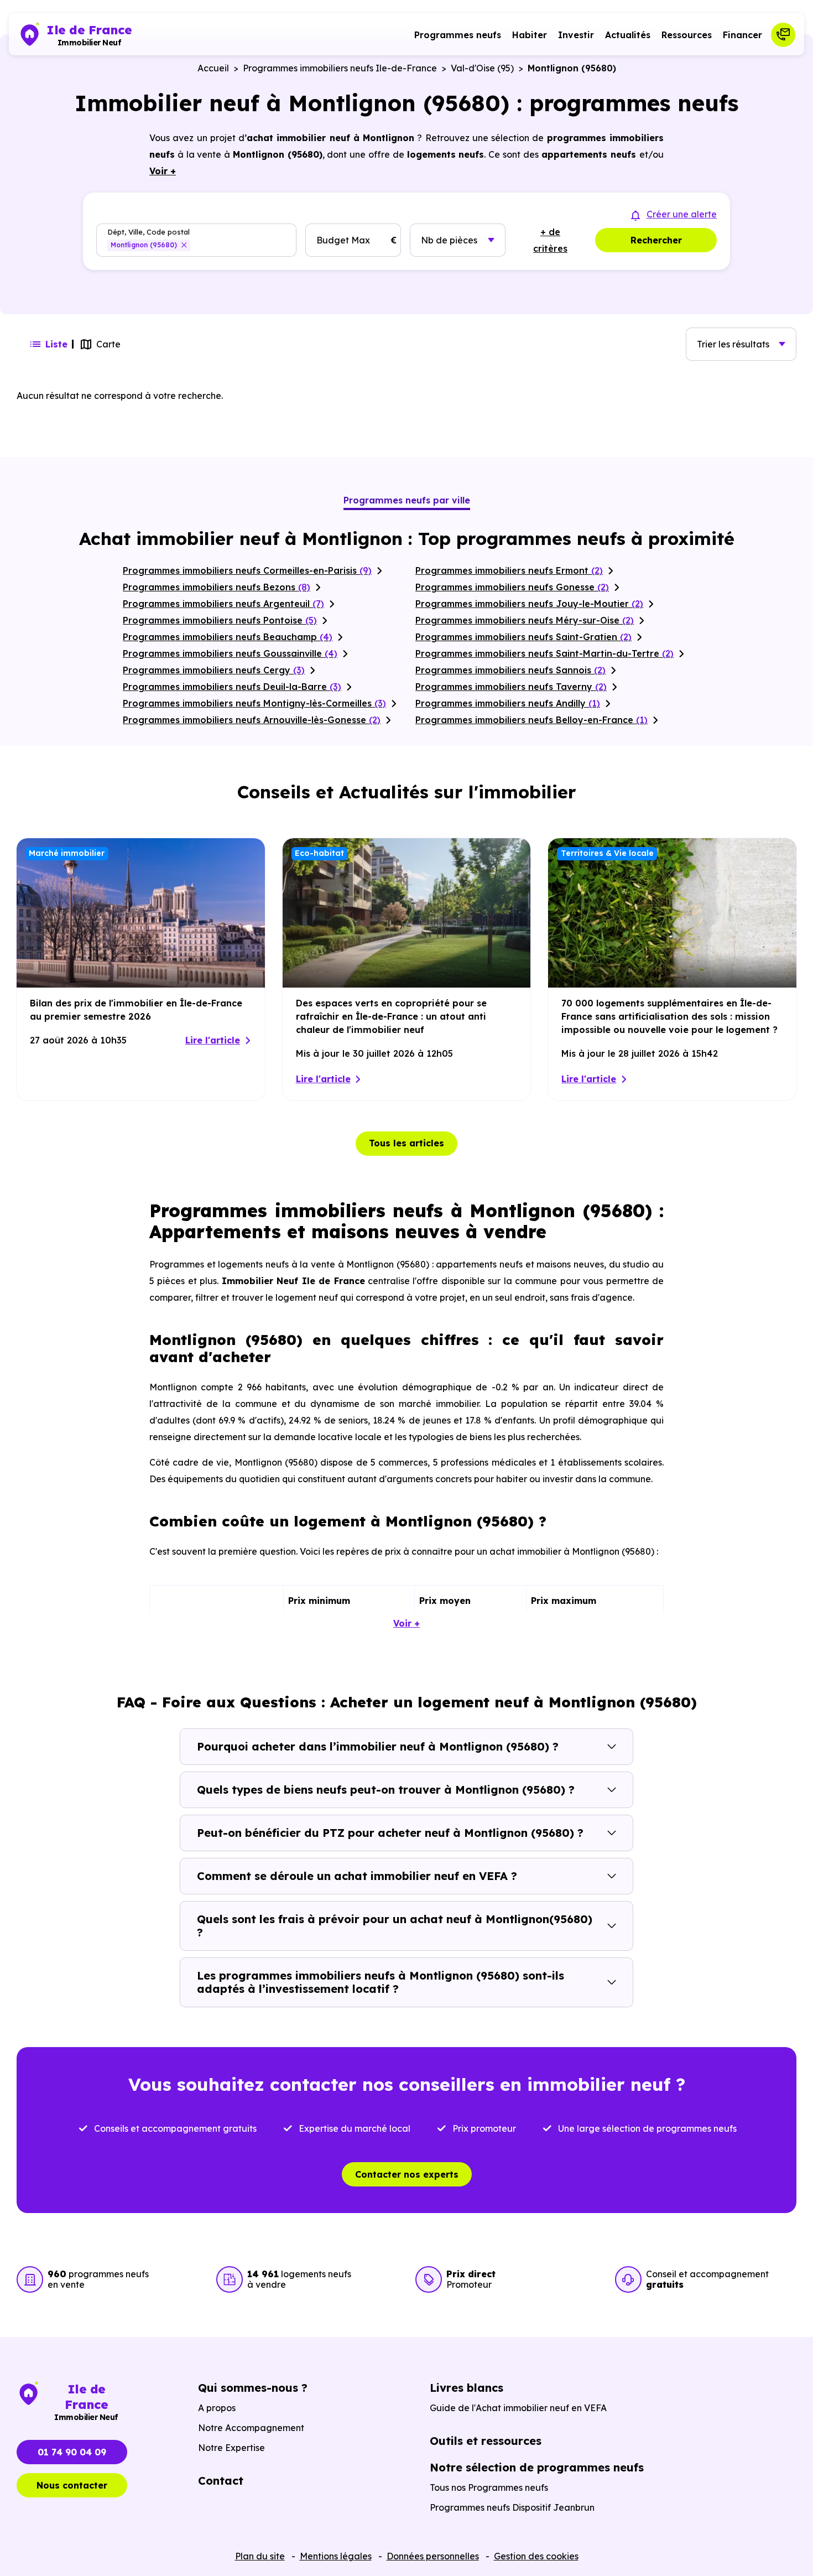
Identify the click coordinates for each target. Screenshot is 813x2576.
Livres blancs (467, 2388)
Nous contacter (72, 2485)
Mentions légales (336, 2556)
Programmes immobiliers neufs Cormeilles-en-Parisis (247, 570)
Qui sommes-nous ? (253, 2388)
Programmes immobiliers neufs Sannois (510, 670)
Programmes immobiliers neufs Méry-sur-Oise (525, 620)
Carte (108, 344)
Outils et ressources (486, 2441)
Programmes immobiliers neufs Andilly (508, 703)
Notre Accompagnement (251, 2428)
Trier (733, 344)
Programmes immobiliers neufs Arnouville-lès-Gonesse (252, 720)
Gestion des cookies (536, 2556)
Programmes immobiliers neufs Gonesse (512, 587)
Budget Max (343, 240)
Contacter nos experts (407, 2174)
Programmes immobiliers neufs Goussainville (230, 653)
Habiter (530, 35)
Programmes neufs (458, 35)
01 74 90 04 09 (72, 2452)
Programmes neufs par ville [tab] (407, 500)
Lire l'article (213, 1040)
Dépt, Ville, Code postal (148, 232)
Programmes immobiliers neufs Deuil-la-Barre (232, 687)
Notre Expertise (231, 2448)
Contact (221, 2481)
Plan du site (260, 2556)
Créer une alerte (682, 214)
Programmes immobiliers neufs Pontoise (220, 620)
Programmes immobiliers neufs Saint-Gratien (523, 637)
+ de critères (550, 240)
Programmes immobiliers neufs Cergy (214, 670)
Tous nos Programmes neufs (489, 2487)
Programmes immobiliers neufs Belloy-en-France (531, 720)
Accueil (213, 68)
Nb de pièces (449, 240)
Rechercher (656, 240)
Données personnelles (433, 2556)
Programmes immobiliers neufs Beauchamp (228, 637)
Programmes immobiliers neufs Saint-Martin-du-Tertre (544, 653)
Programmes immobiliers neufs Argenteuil (223, 604)
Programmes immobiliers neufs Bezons (217, 587)
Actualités (628, 35)
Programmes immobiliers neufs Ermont (509, 570)
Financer (742, 35)
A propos (217, 2408)
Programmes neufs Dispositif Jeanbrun (512, 2507)
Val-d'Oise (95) (482, 68)
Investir (576, 35)
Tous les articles (406, 1143)
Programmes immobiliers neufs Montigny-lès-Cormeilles (254, 703)
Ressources (687, 35)
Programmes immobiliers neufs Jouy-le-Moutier (529, 604)
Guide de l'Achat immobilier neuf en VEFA (518, 2408)
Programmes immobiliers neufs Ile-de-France (340, 68)
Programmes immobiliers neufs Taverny (511, 687)
